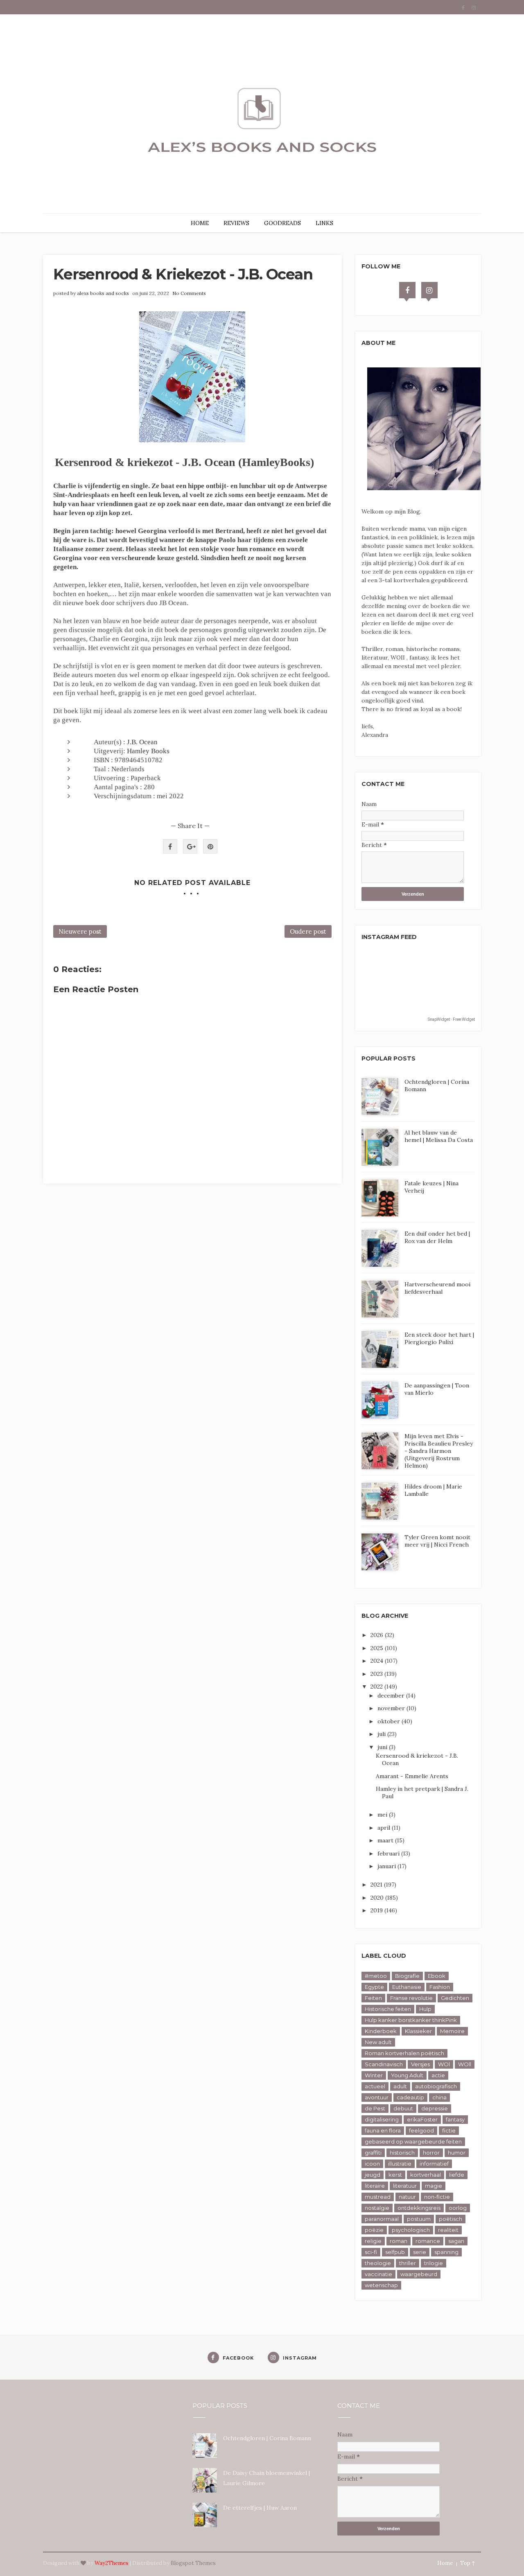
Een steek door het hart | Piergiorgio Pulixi (439, 1338)
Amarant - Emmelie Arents (412, 1776)
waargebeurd (419, 2274)
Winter (374, 2075)
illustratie (400, 2164)
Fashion (440, 1987)
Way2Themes (112, 2563)
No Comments (189, 293)
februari (389, 1853)
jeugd (373, 2175)
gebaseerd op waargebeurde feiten (413, 2141)
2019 (377, 1910)
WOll (465, 2064)
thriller (408, 2263)
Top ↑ (468, 2563)
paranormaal (382, 2219)
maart (386, 1840)
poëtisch (451, 2219)
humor (457, 2153)
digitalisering (382, 2119)
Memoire (452, 2031)
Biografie (407, 1976)
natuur (407, 2197)
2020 (378, 1898)
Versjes (420, 2064)
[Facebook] (407, 290)
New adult (378, 2042)
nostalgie (377, 2208)
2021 (377, 1885)
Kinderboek (381, 2031)
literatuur (405, 2186)
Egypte (374, 1987)
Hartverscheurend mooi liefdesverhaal (437, 1288)
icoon (372, 2164)
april (385, 1828)
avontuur (377, 2097)
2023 (377, 1674)
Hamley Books (148, 751)
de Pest (375, 2108)
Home (445, 2563)
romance (428, 2241)
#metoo (376, 1976)
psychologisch (411, 2230)
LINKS (324, 223)
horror (431, 2153)
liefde (457, 2175)
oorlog (458, 2208)
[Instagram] (429, 290)
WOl (444, 2064)
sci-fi (371, 2252)
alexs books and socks (103, 293)
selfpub (395, 2252)
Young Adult (407, 2075)
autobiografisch (436, 2086)
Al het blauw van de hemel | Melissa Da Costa (439, 1136)
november (392, 1708)
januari (387, 1866)
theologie (378, 2263)
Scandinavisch (384, 2064)
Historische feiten (388, 2009)
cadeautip (410, 2097)
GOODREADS (282, 223)
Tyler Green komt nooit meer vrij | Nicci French (437, 1541)
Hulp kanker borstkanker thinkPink (411, 2020)
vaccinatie (378, 2274)
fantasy (455, 2119)
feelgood (421, 2130)
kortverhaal (426, 2175)
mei (383, 1815)
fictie (449, 2130)
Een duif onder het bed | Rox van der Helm (437, 1237)
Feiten (373, 1998)
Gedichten (455, 1998)
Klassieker (418, 2031)
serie (420, 2252)
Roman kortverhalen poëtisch (404, 2053)
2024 (378, 1661)
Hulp (425, 2009)
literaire (375, 2186)
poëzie (374, 2230)
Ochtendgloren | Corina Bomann (267, 2438)
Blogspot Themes (193, 2563)
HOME (200, 223)
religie (373, 2241)
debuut (403, 2108)
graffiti (373, 2153)
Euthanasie (407, 1987)
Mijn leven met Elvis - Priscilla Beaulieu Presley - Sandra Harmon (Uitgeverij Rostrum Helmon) (439, 1451)
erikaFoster (422, 2119)
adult (400, 2086)
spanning (446, 2252)
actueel (375, 2086)
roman (399, 2241)
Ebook (437, 1976)
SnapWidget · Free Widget (451, 1019)
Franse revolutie (411, 1998)
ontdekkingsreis (419, 2208)
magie (434, 2186)
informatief (434, 2164)
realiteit (448, 2230)
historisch (402, 2153)
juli (382, 1734)
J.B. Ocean (142, 742)
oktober (390, 1721)
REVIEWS (236, 223)
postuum (419, 2219)
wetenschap (381, 2285)
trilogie (434, 2263)
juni (383, 1747)
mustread (378, 2197)
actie (438, 2075)
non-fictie (437, 2197)
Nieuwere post (80, 931)
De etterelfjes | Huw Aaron (260, 2508)
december (392, 1696)
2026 (378, 1635)
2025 (378, 1648)
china (439, 2097)
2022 (377, 1687)
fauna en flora (383, 2130)
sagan (456, 2241)
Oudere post (308, 931)
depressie (435, 2108)
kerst (395, 2175)
